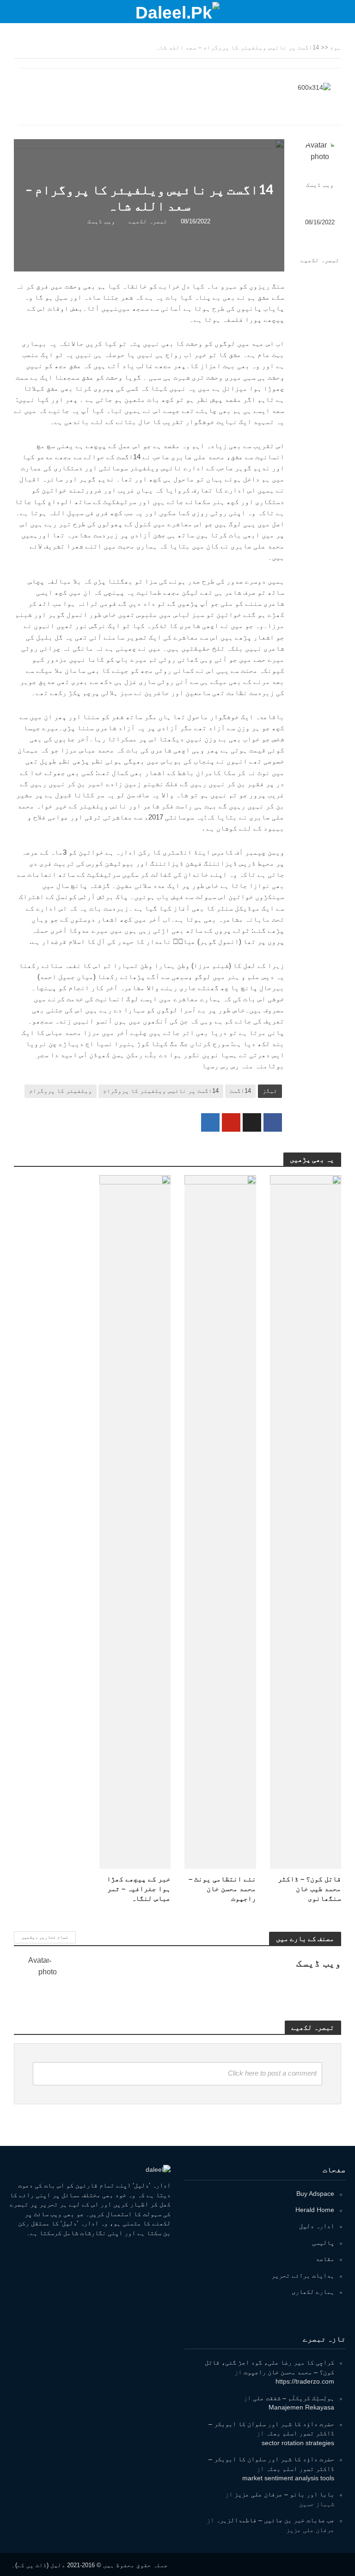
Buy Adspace (315, 2194)
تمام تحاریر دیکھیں (45, 1937)
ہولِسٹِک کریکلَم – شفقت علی (294, 2398)
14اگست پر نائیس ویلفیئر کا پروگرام (161, 1091)
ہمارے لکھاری (313, 2292)
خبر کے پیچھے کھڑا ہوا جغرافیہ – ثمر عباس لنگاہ (139, 1889)
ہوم (336, 47)
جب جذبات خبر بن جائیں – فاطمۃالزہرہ (275, 2520)
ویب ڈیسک (320, 185)
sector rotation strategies (298, 2443)
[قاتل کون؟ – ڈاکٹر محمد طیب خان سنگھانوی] (306, 1521)
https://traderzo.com (305, 2381)
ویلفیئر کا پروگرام (61, 1091)
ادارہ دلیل (317, 2226)
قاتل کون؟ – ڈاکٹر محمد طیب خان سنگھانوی (309, 1889)
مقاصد (325, 2259)
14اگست (240, 1091)
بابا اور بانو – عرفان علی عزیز (284, 2494)
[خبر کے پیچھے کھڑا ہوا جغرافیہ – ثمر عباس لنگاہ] (135, 1521)
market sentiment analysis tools (288, 2478)
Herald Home (315, 2210)
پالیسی (323, 2243)
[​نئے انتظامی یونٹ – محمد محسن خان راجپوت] (220, 1521)
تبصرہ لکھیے (320, 260)
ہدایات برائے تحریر (303, 2275)
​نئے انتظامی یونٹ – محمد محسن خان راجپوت (222, 1889)
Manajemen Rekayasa (301, 2407)
